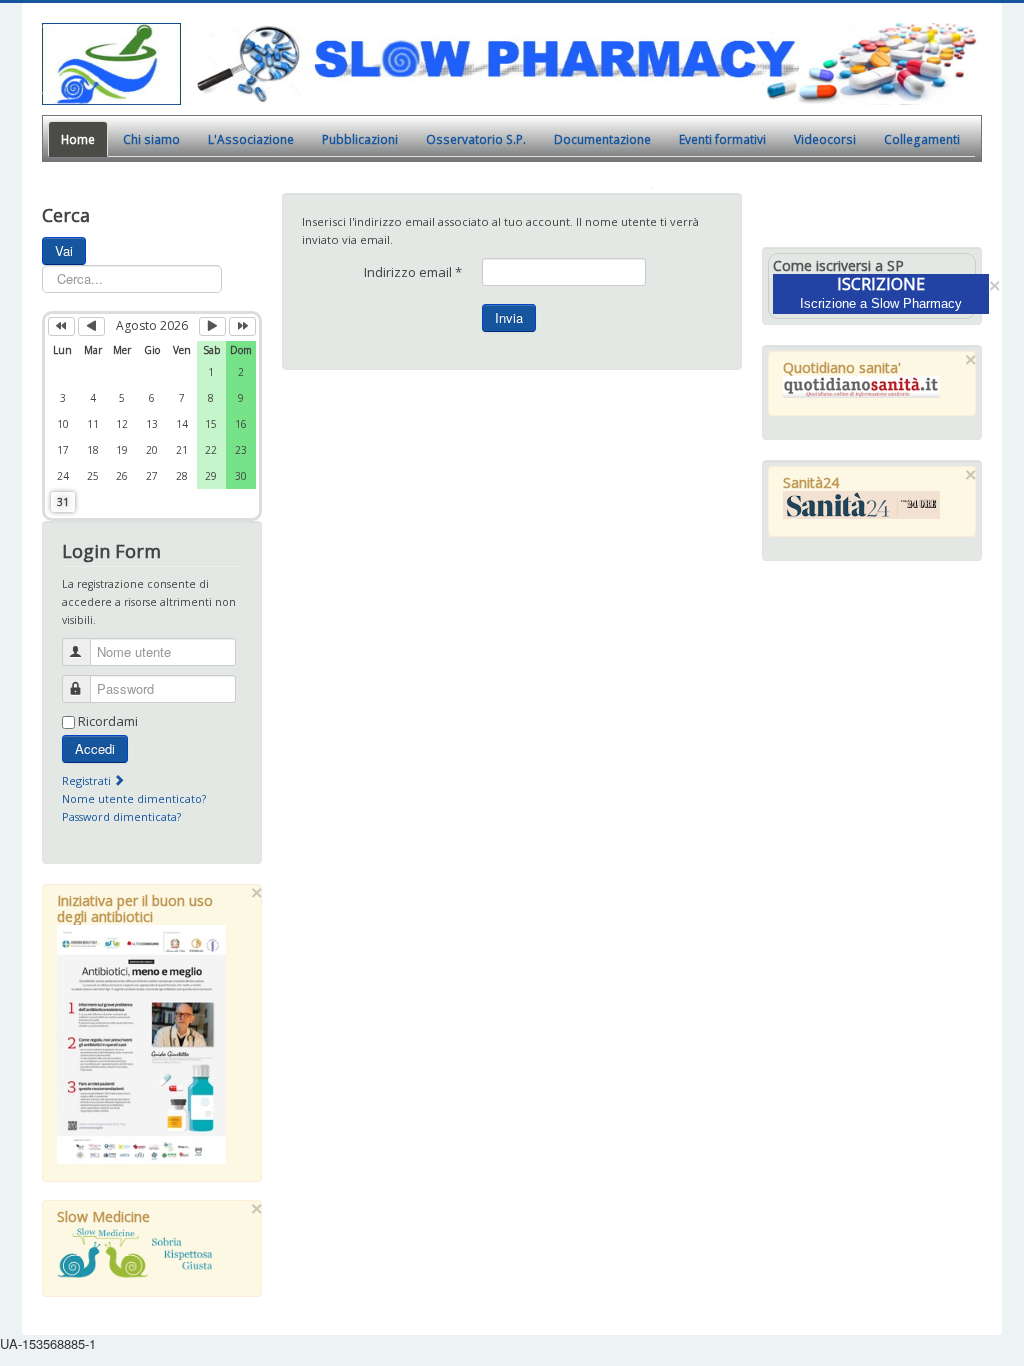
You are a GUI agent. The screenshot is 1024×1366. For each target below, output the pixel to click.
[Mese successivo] (212, 326)
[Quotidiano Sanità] (861, 386)
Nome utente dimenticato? (134, 798)
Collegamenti (922, 139)
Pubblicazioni (360, 139)
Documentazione (602, 139)
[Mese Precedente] (91, 326)
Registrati (88, 780)
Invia (509, 317)
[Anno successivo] (242, 326)
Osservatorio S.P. (476, 139)
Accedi (95, 748)
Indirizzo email (413, 272)
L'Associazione (251, 139)
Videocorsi (825, 139)
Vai (64, 250)
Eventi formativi (722, 139)
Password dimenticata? (121, 816)
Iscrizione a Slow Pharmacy (881, 303)
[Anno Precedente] (61, 326)
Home (78, 139)
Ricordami (108, 721)
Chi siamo (151, 139)
